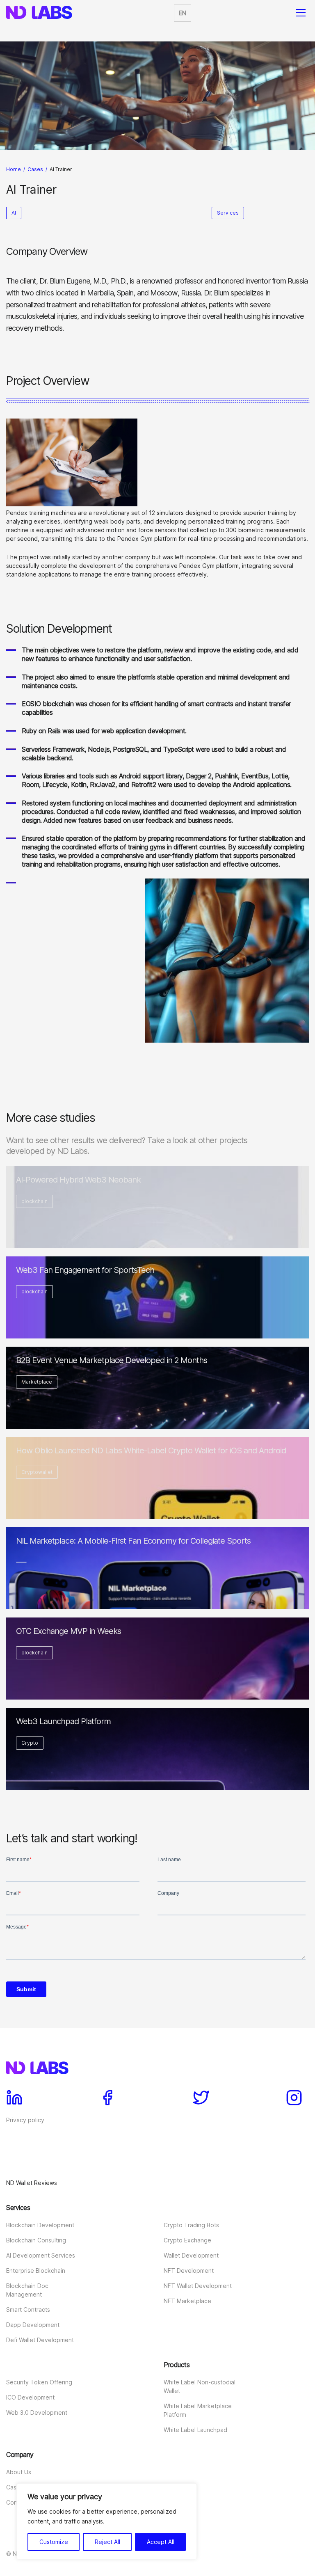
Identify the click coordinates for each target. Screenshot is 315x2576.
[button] (183, 13)
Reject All (107, 2542)
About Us (19, 2472)
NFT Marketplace (187, 2301)
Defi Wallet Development (40, 2340)
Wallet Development (191, 2255)
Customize (54, 2542)
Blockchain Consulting (36, 2240)
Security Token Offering (39, 2382)
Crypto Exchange (187, 2240)
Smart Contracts (28, 2309)
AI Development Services (41, 2255)
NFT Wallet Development (198, 2286)
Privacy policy (25, 2120)
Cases (35, 169)
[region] (107, 2521)
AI (14, 213)
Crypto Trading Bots (191, 2225)
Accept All (161, 2542)
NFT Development (189, 2271)
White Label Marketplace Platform (198, 2410)
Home (14, 169)
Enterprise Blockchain (36, 2271)
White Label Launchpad (195, 2430)
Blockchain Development (40, 2225)
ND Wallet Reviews (32, 2183)
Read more (158, 1238)
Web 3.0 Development (37, 2412)
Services (228, 213)
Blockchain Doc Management (27, 2290)
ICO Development (30, 2397)
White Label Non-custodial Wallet (200, 2386)
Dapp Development (33, 2325)
